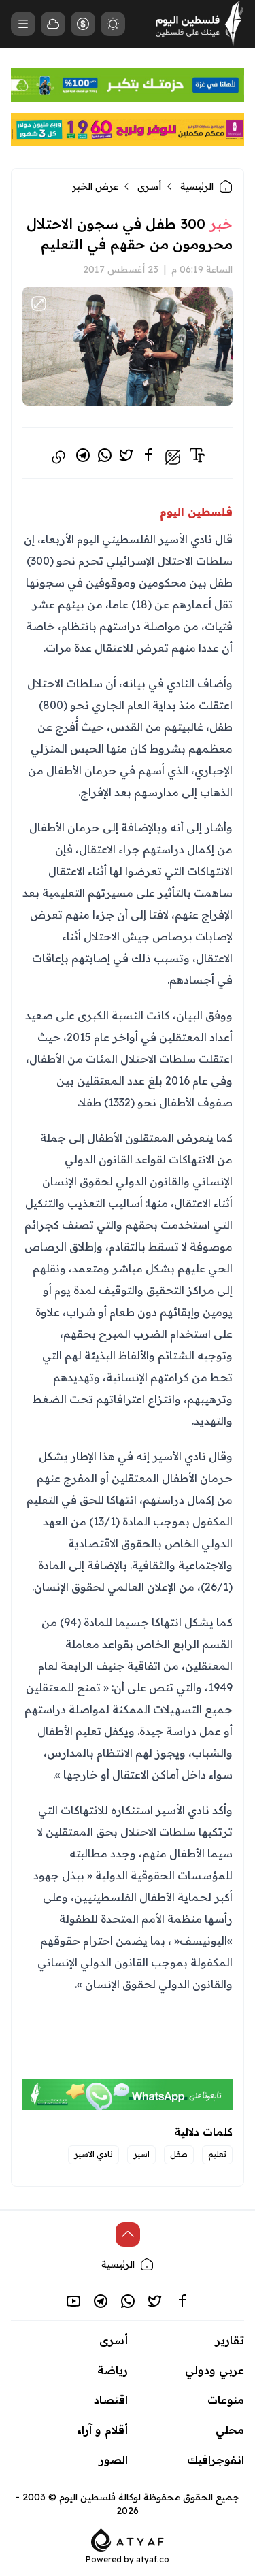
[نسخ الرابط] (58, 457)
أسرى (149, 186)
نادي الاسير (93, 2154)
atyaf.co (153, 2559)
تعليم (217, 2154)
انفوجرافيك (216, 2460)
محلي (230, 2430)
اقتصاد (111, 2400)
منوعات (226, 2400)
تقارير (230, 2340)
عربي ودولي (215, 2370)
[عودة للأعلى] (128, 2234)
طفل (179, 2154)
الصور (114, 2460)
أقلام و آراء (102, 2430)
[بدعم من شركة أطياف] (128, 2539)
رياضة (113, 2370)
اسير (141, 2154)
